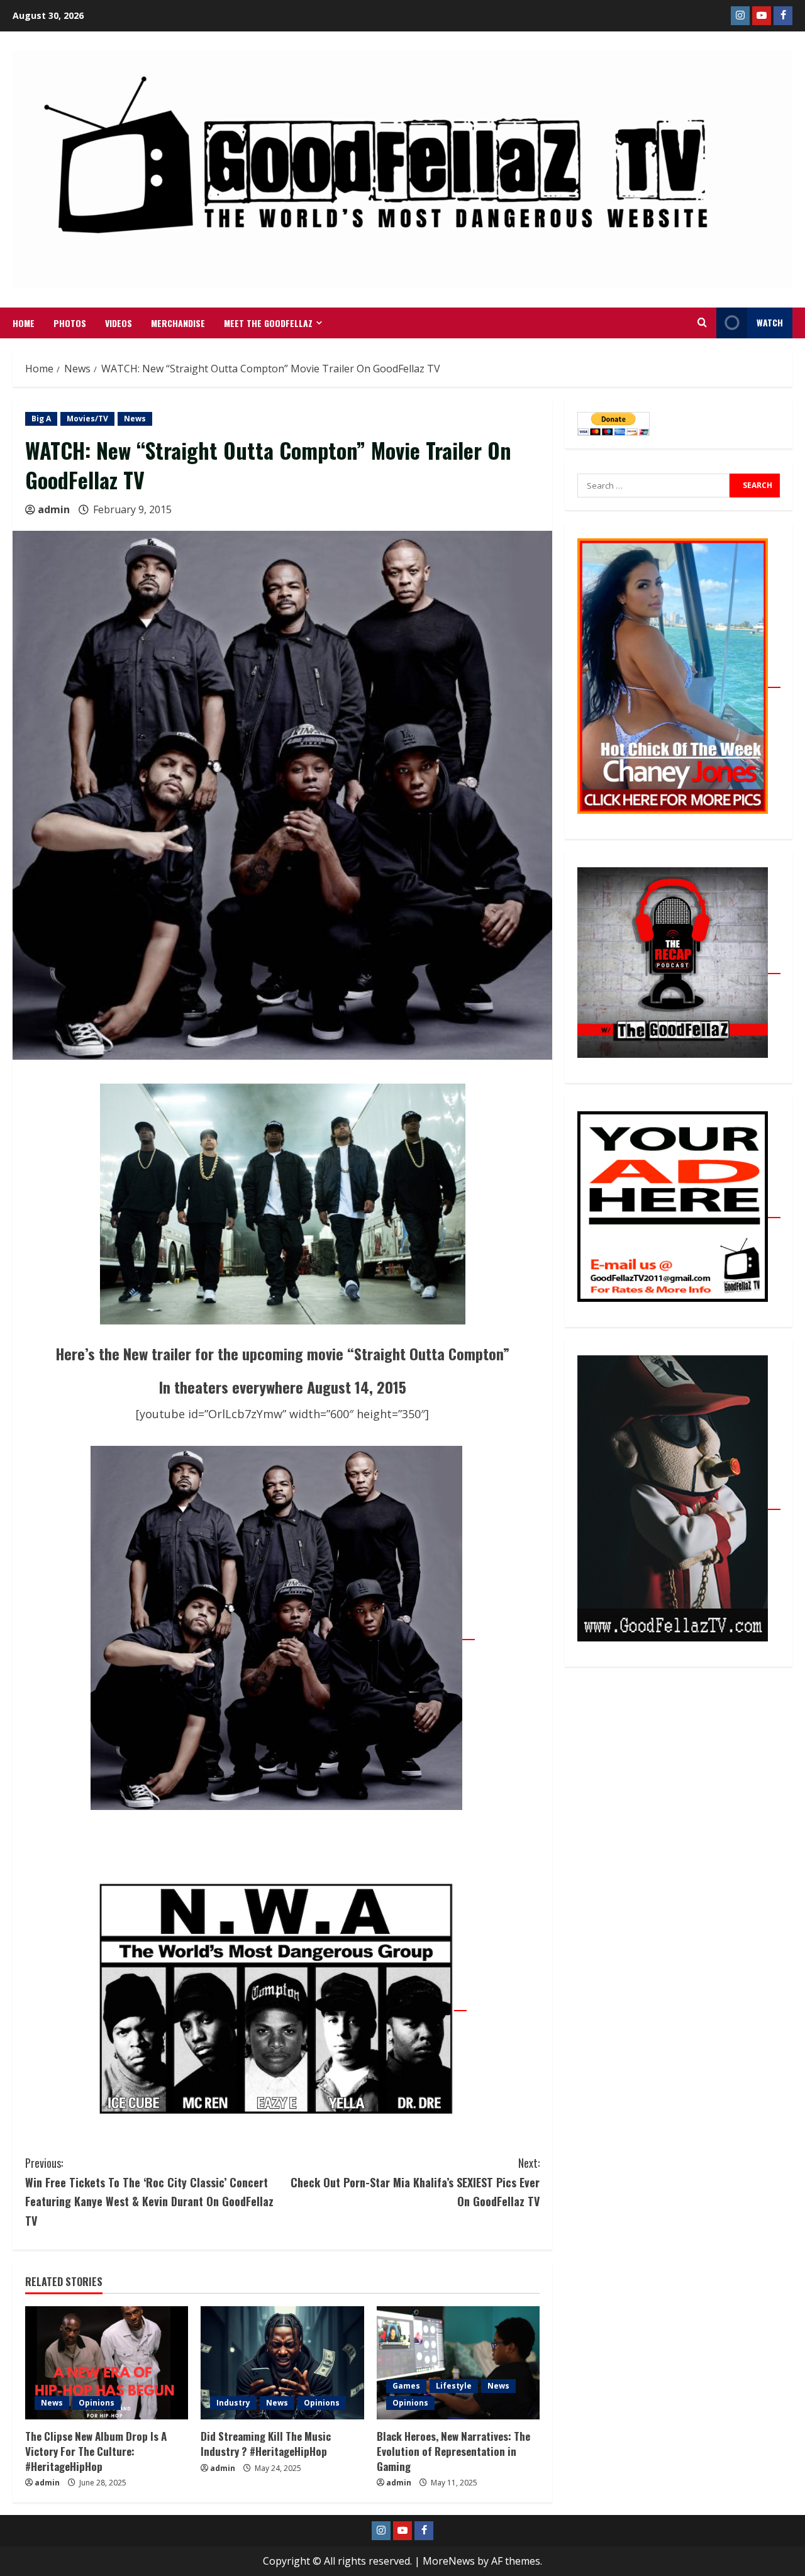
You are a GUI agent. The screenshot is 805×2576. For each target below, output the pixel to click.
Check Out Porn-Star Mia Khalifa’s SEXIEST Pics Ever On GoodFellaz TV (415, 2182)
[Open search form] (702, 323)
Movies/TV (87, 419)
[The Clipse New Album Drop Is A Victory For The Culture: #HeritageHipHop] (107, 2363)
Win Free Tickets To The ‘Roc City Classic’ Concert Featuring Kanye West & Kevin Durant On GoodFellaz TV (149, 2192)
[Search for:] (653, 486)
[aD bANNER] (679, 1211)
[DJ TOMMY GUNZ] (762, 16)
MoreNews (449, 2561)
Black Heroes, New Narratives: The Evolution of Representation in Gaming (453, 2451)
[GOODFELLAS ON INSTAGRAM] (740, 16)
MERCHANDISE (178, 323)
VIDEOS (119, 323)
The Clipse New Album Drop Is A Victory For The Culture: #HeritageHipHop (96, 2451)
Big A (41, 419)
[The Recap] (679, 967)
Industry (233, 2403)
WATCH (770, 322)
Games (406, 2386)
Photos (70, 323)
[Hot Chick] (679, 680)
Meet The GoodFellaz (268, 323)
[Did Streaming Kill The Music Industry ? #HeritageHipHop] (282, 2363)
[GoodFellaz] (679, 1502)
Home (24, 323)
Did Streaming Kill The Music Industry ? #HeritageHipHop (266, 2444)
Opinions (97, 2403)
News (135, 419)
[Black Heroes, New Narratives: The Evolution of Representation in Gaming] (458, 2363)
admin (54, 509)
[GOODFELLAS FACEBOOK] (783, 16)
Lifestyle (454, 2386)
